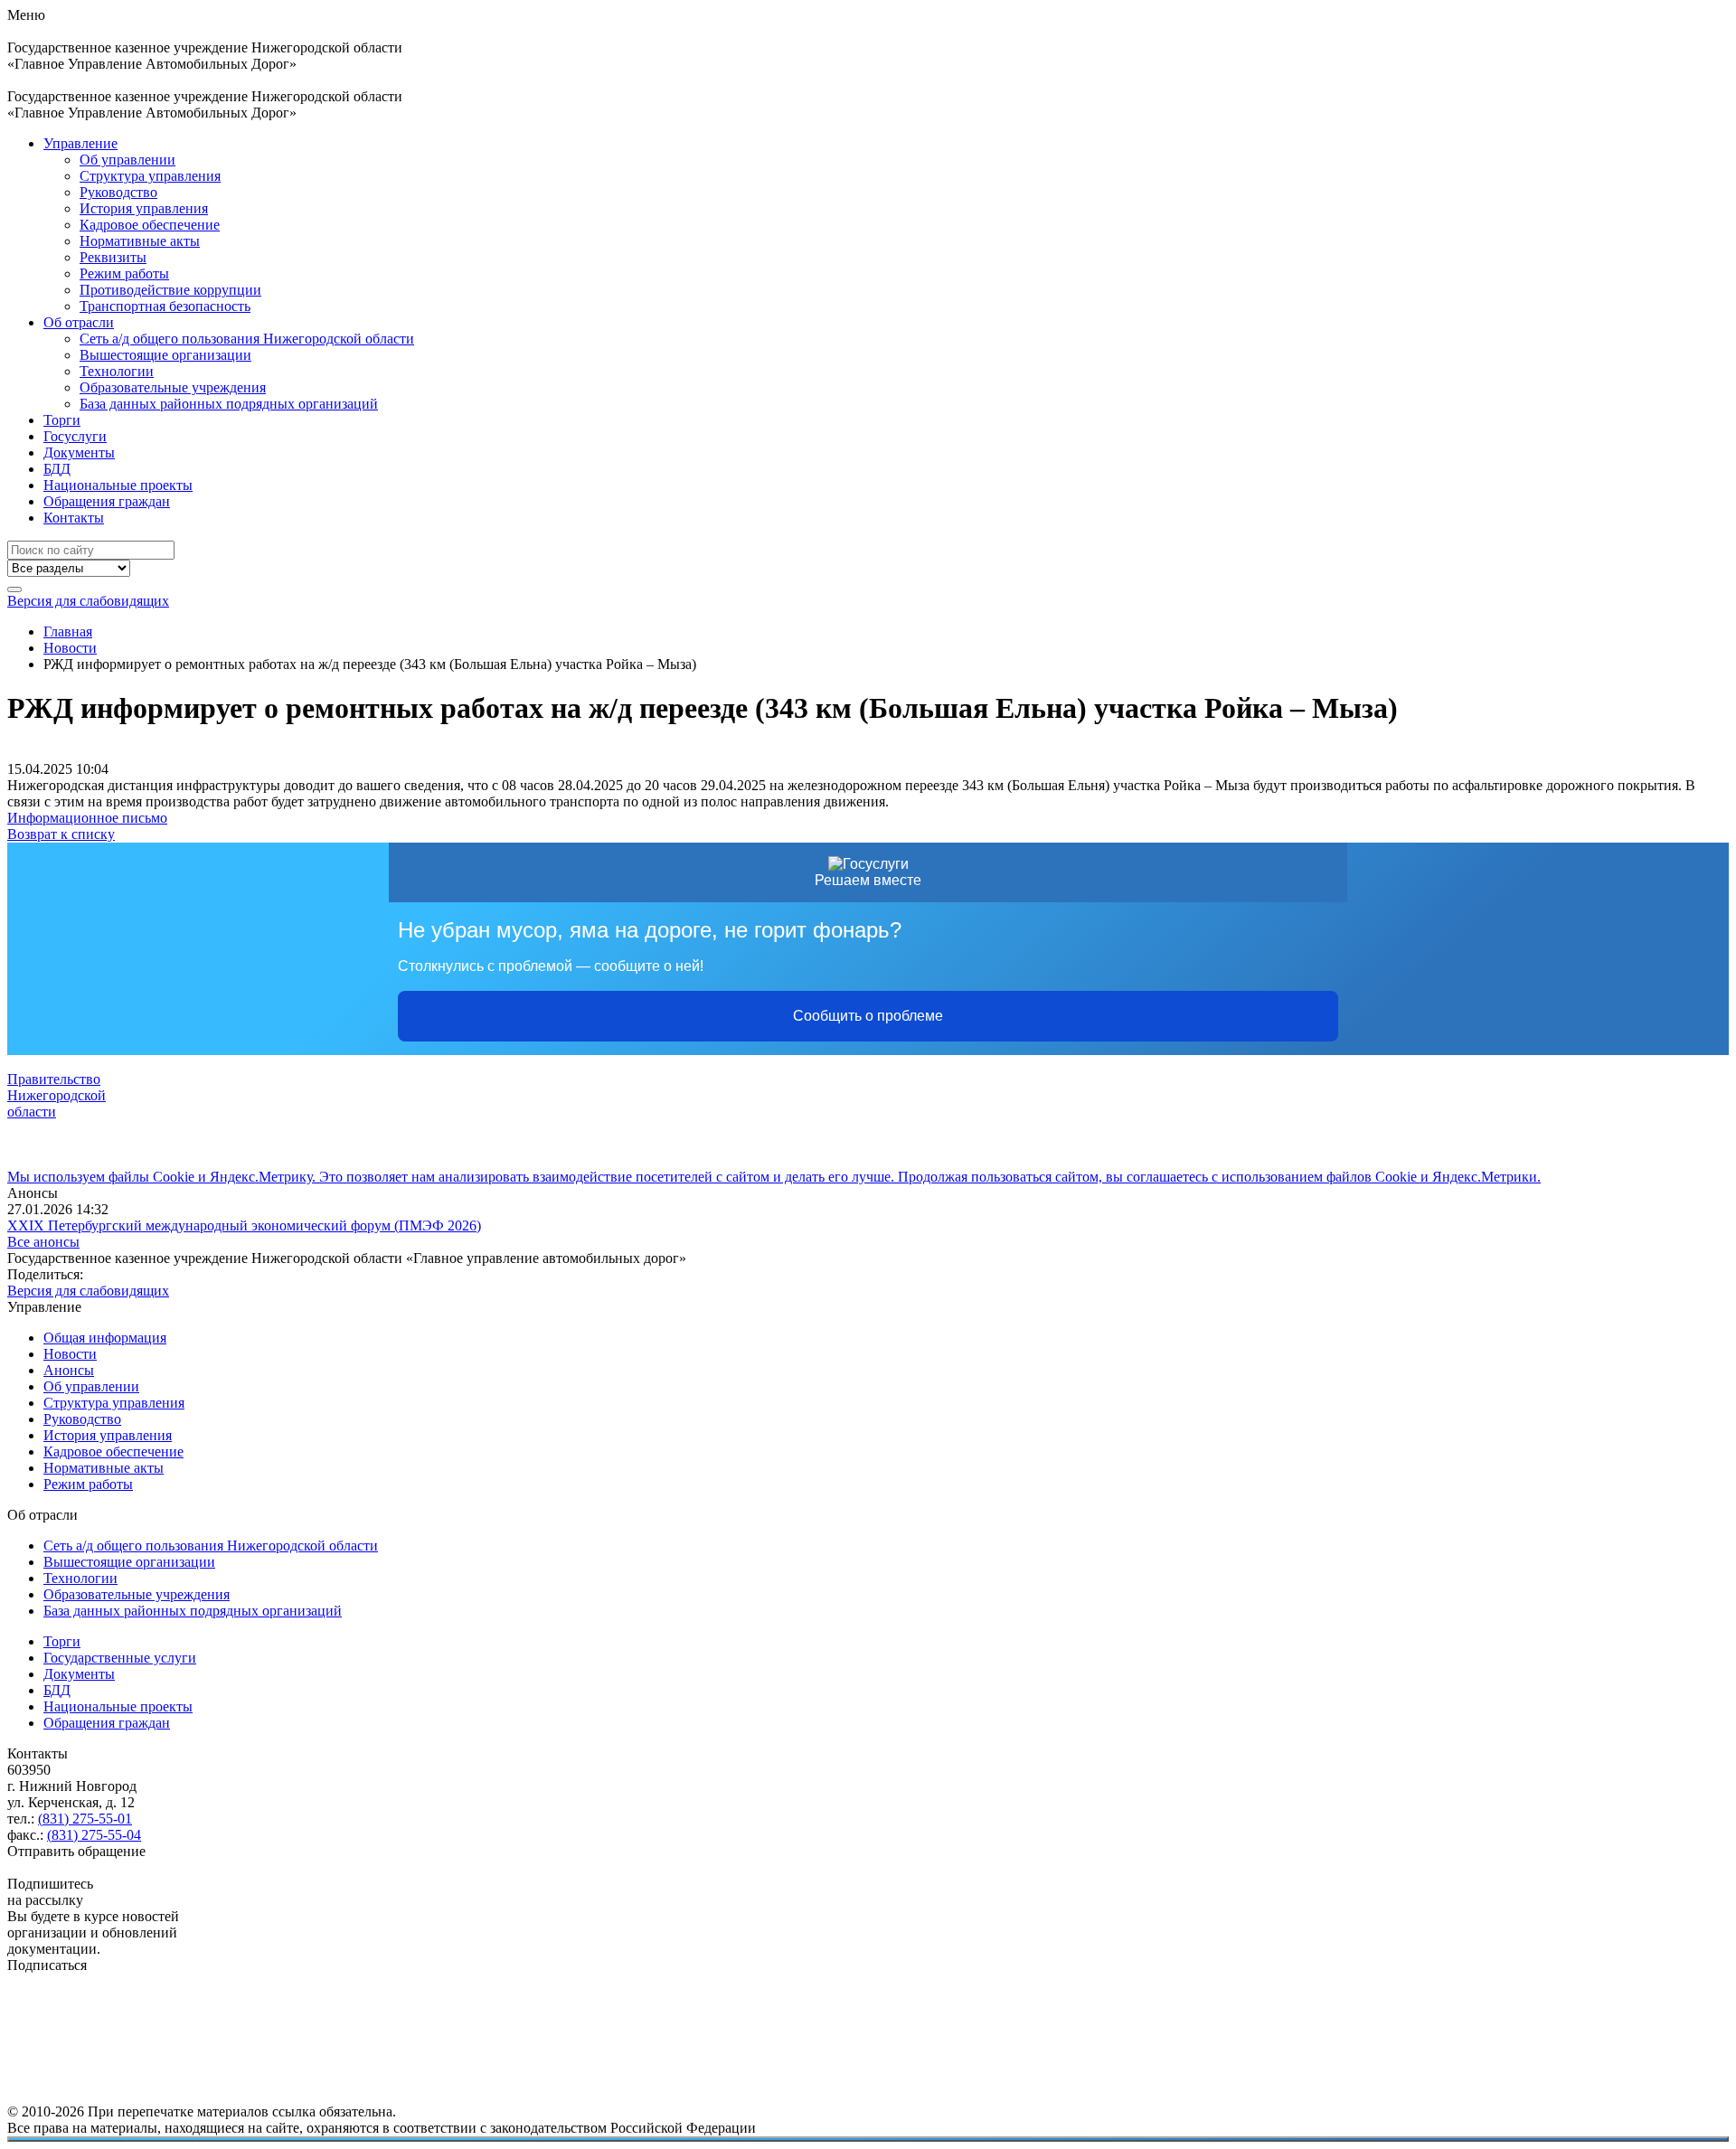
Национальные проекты (118, 485)
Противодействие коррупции (170, 290)
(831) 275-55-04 (94, 1835)
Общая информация (105, 1338)
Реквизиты (113, 257)
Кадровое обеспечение (150, 225)
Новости (70, 1354)
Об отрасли (79, 322)
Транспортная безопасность (165, 306)
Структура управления (150, 176)
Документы (79, 452)
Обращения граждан (107, 501)
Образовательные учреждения (173, 387)
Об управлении (127, 160)
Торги (62, 420)
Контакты (74, 518)
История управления (144, 208)
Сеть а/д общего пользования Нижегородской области (247, 339)
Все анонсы (43, 1242)
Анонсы (69, 1370)
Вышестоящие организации (165, 355)
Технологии (117, 371)
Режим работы (124, 273)
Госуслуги (75, 436)
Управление (80, 143)
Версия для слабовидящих (88, 601)
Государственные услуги (120, 1658)
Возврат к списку (61, 834)
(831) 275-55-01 (85, 1819)
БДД (57, 469)
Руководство (118, 192)
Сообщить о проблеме (868, 1016)
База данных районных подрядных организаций (229, 404)
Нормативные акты (140, 241)
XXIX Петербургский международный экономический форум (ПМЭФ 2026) (244, 1225)
